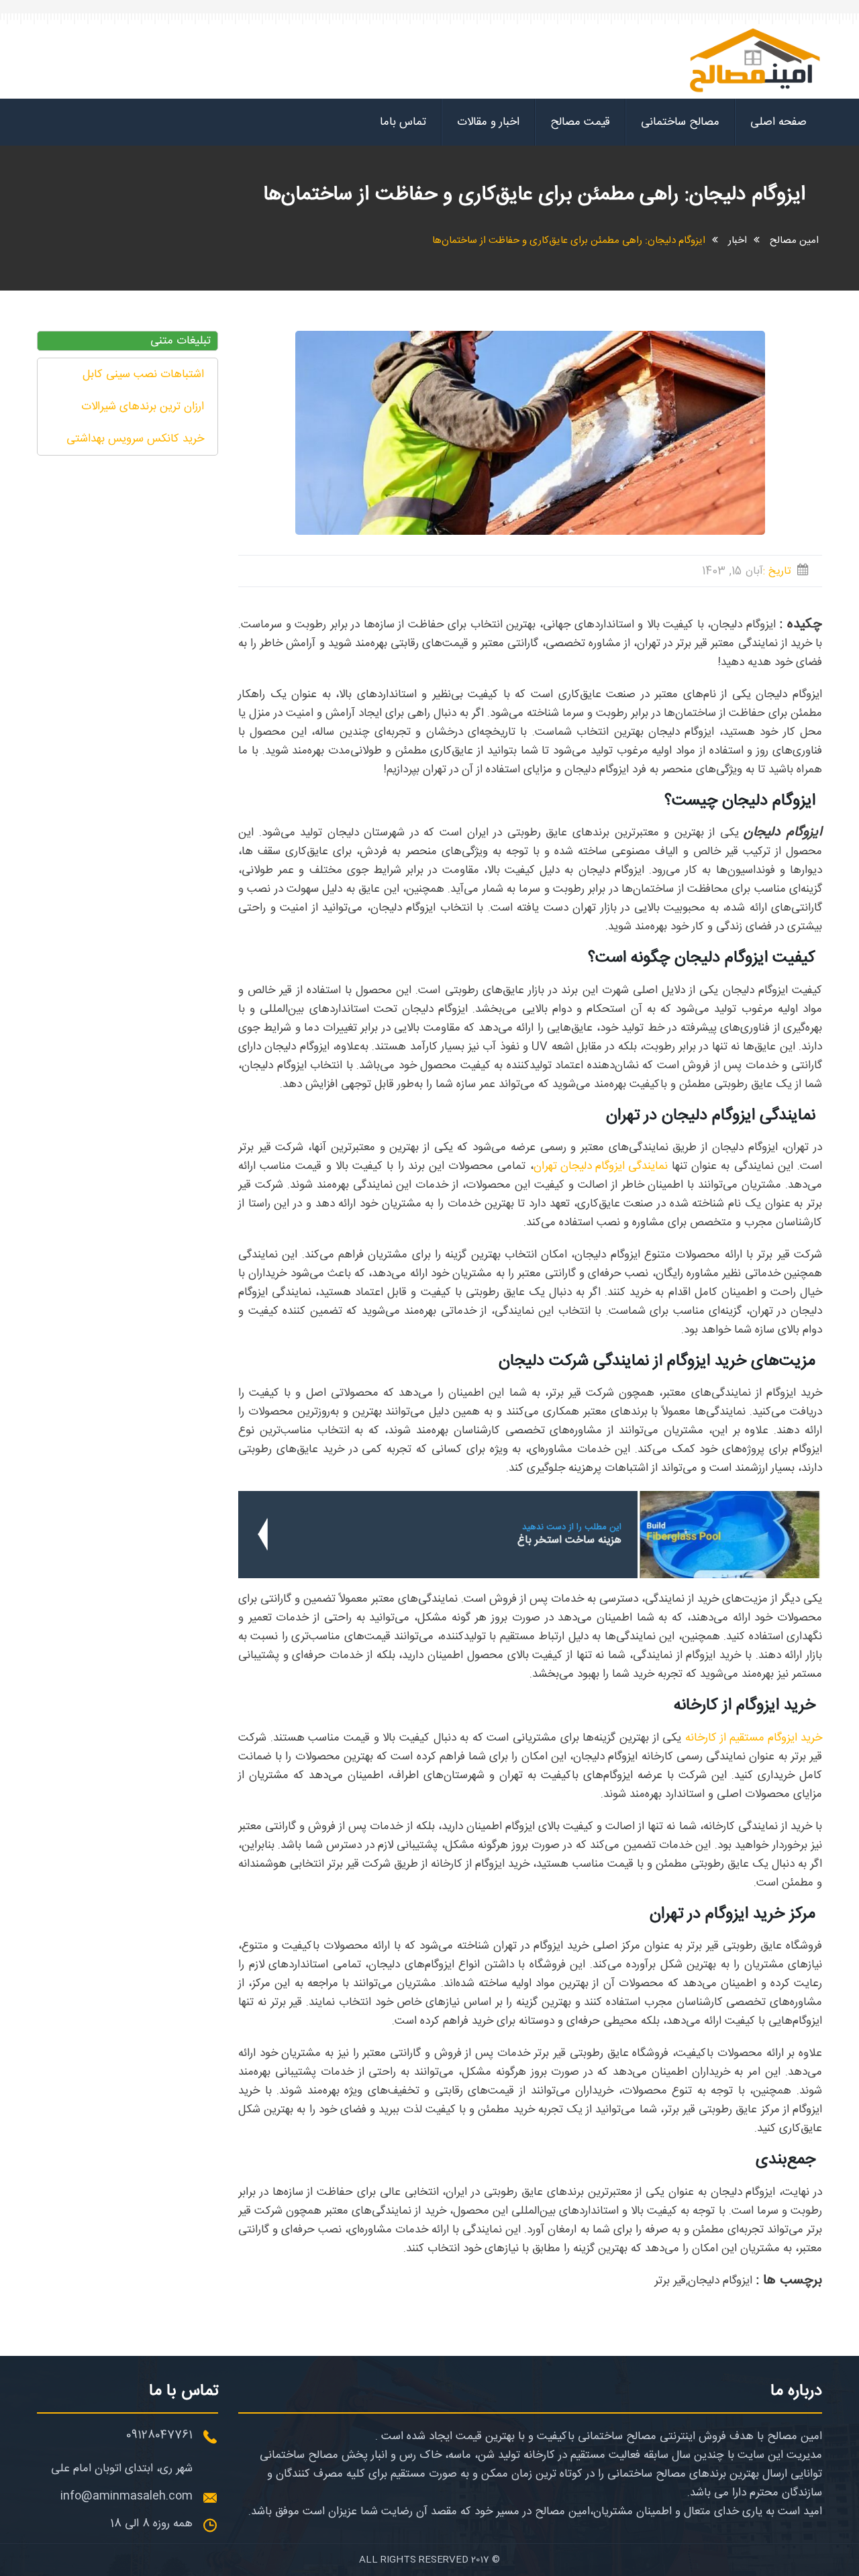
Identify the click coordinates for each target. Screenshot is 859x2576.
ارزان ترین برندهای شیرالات (143, 407)
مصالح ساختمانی (680, 122)
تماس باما (403, 122)
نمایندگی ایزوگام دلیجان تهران (601, 1166)
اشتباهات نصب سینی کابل (143, 374)
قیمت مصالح (580, 122)
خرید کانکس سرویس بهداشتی (135, 439)
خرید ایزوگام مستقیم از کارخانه (754, 1738)
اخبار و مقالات (488, 122)
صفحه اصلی (778, 122)
